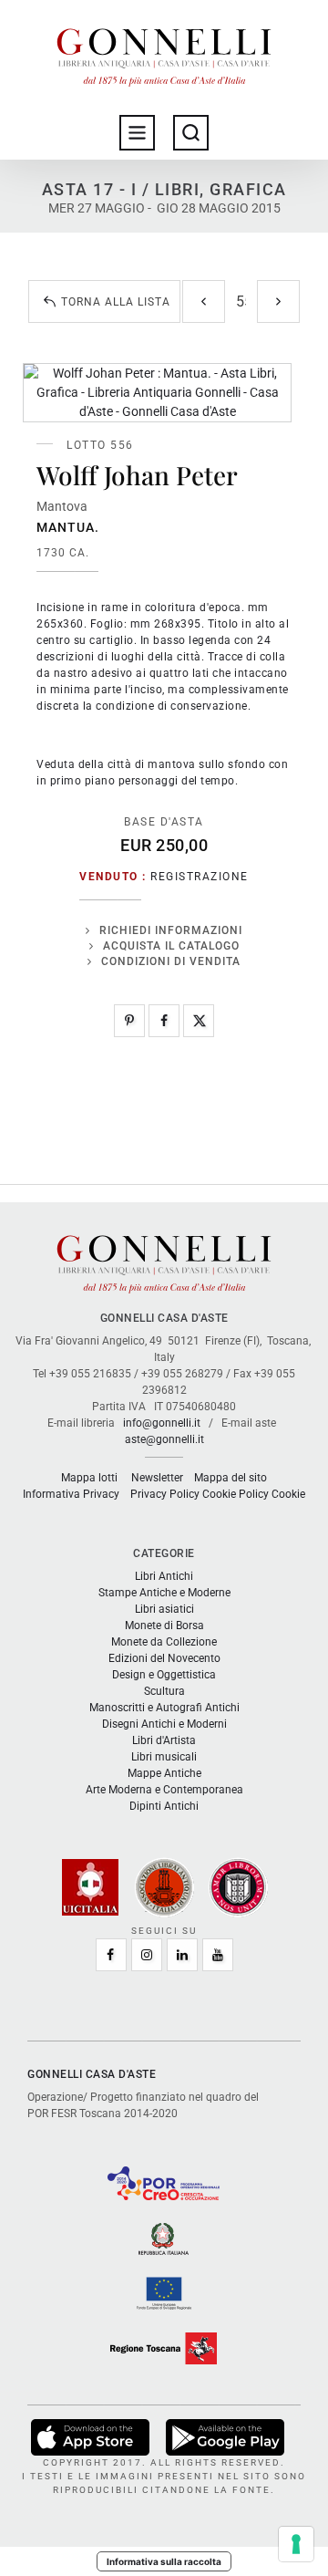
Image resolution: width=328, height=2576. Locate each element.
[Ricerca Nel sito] (191, 133)
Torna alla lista (116, 302)
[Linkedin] (182, 1955)
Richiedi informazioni (171, 930)
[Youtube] (218, 1955)
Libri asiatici (164, 1609)
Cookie (288, 1494)
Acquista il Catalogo (171, 946)
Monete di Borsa (164, 1626)
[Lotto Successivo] (278, 301)
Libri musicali (164, 1757)
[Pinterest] (129, 1021)
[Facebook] (164, 1021)
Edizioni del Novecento (164, 1658)
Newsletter (157, 1478)
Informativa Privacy (71, 1494)
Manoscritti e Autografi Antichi (164, 1708)
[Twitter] (199, 1021)
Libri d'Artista (164, 1740)
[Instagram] (147, 1955)
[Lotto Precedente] (204, 301)
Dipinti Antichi (164, 1806)
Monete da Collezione (164, 1642)
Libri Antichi (164, 1576)
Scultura (164, 1691)
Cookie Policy (236, 1494)
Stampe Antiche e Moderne (164, 1593)
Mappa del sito (231, 1478)
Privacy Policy (165, 1494)
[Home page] (164, 53)
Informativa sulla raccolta (164, 2561)
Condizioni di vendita (171, 961)
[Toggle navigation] (137, 133)
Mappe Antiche (164, 1773)
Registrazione (200, 877)
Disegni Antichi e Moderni (164, 1724)
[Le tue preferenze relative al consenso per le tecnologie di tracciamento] (296, 2544)
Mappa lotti (89, 1478)
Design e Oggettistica (164, 1675)
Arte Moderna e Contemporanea (164, 1790)
